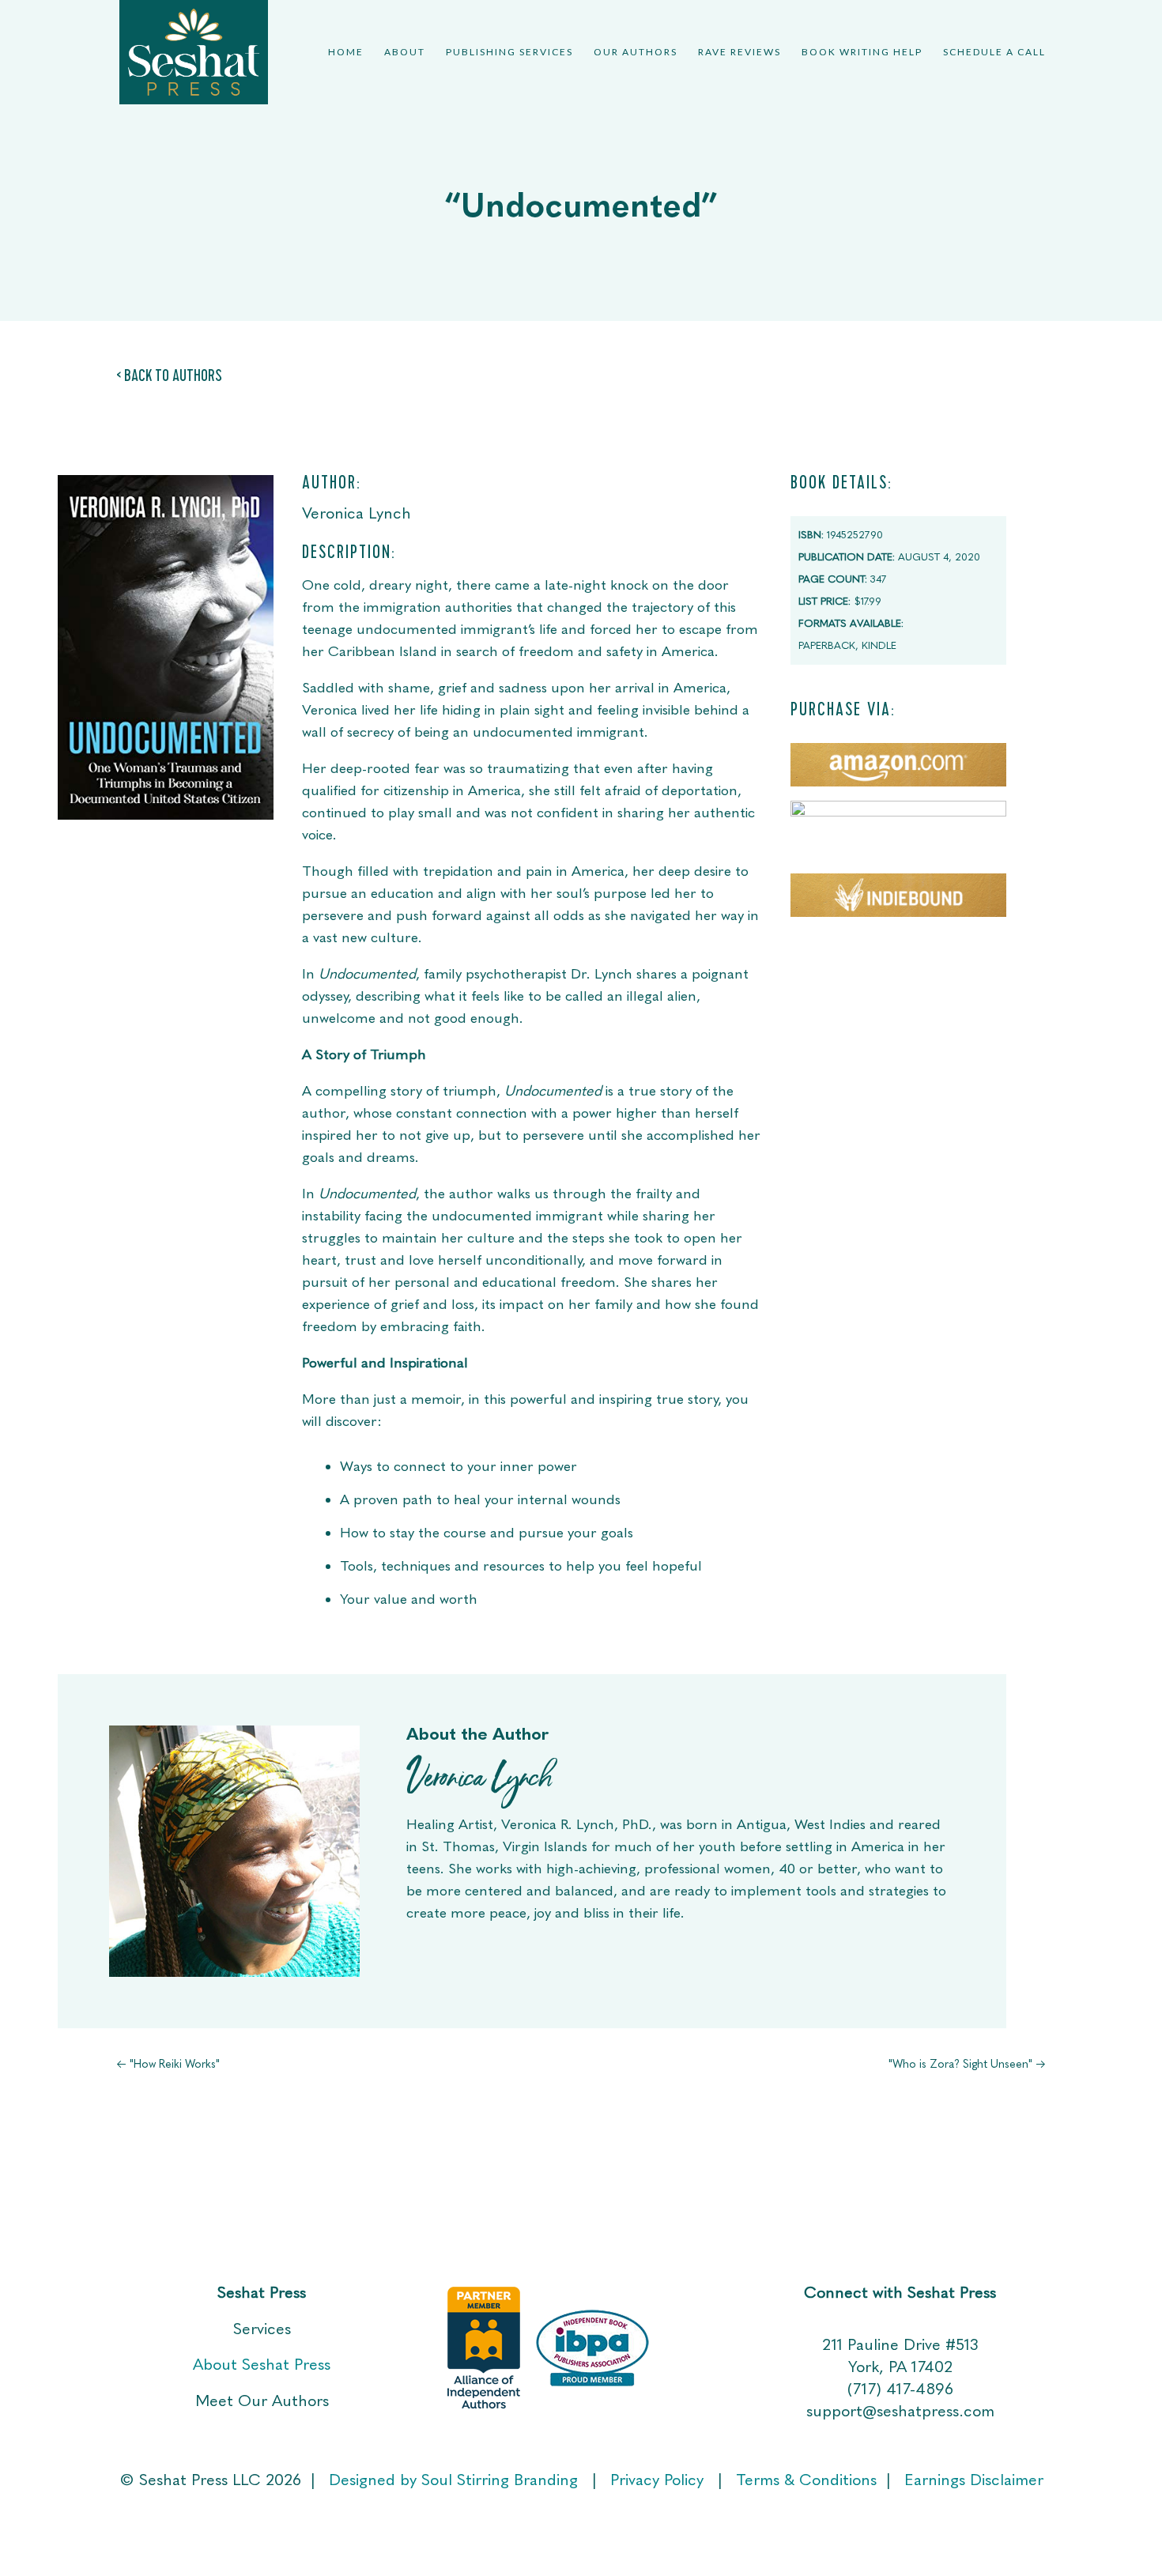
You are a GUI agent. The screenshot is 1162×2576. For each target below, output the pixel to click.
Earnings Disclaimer (974, 2480)
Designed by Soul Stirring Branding (453, 2480)
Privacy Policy (659, 2480)
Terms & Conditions (806, 2480)
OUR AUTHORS (636, 52)
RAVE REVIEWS (739, 52)
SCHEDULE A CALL (994, 52)
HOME (346, 52)
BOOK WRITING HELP (862, 52)
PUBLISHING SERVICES (509, 52)
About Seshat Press (262, 2364)
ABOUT (405, 52)
